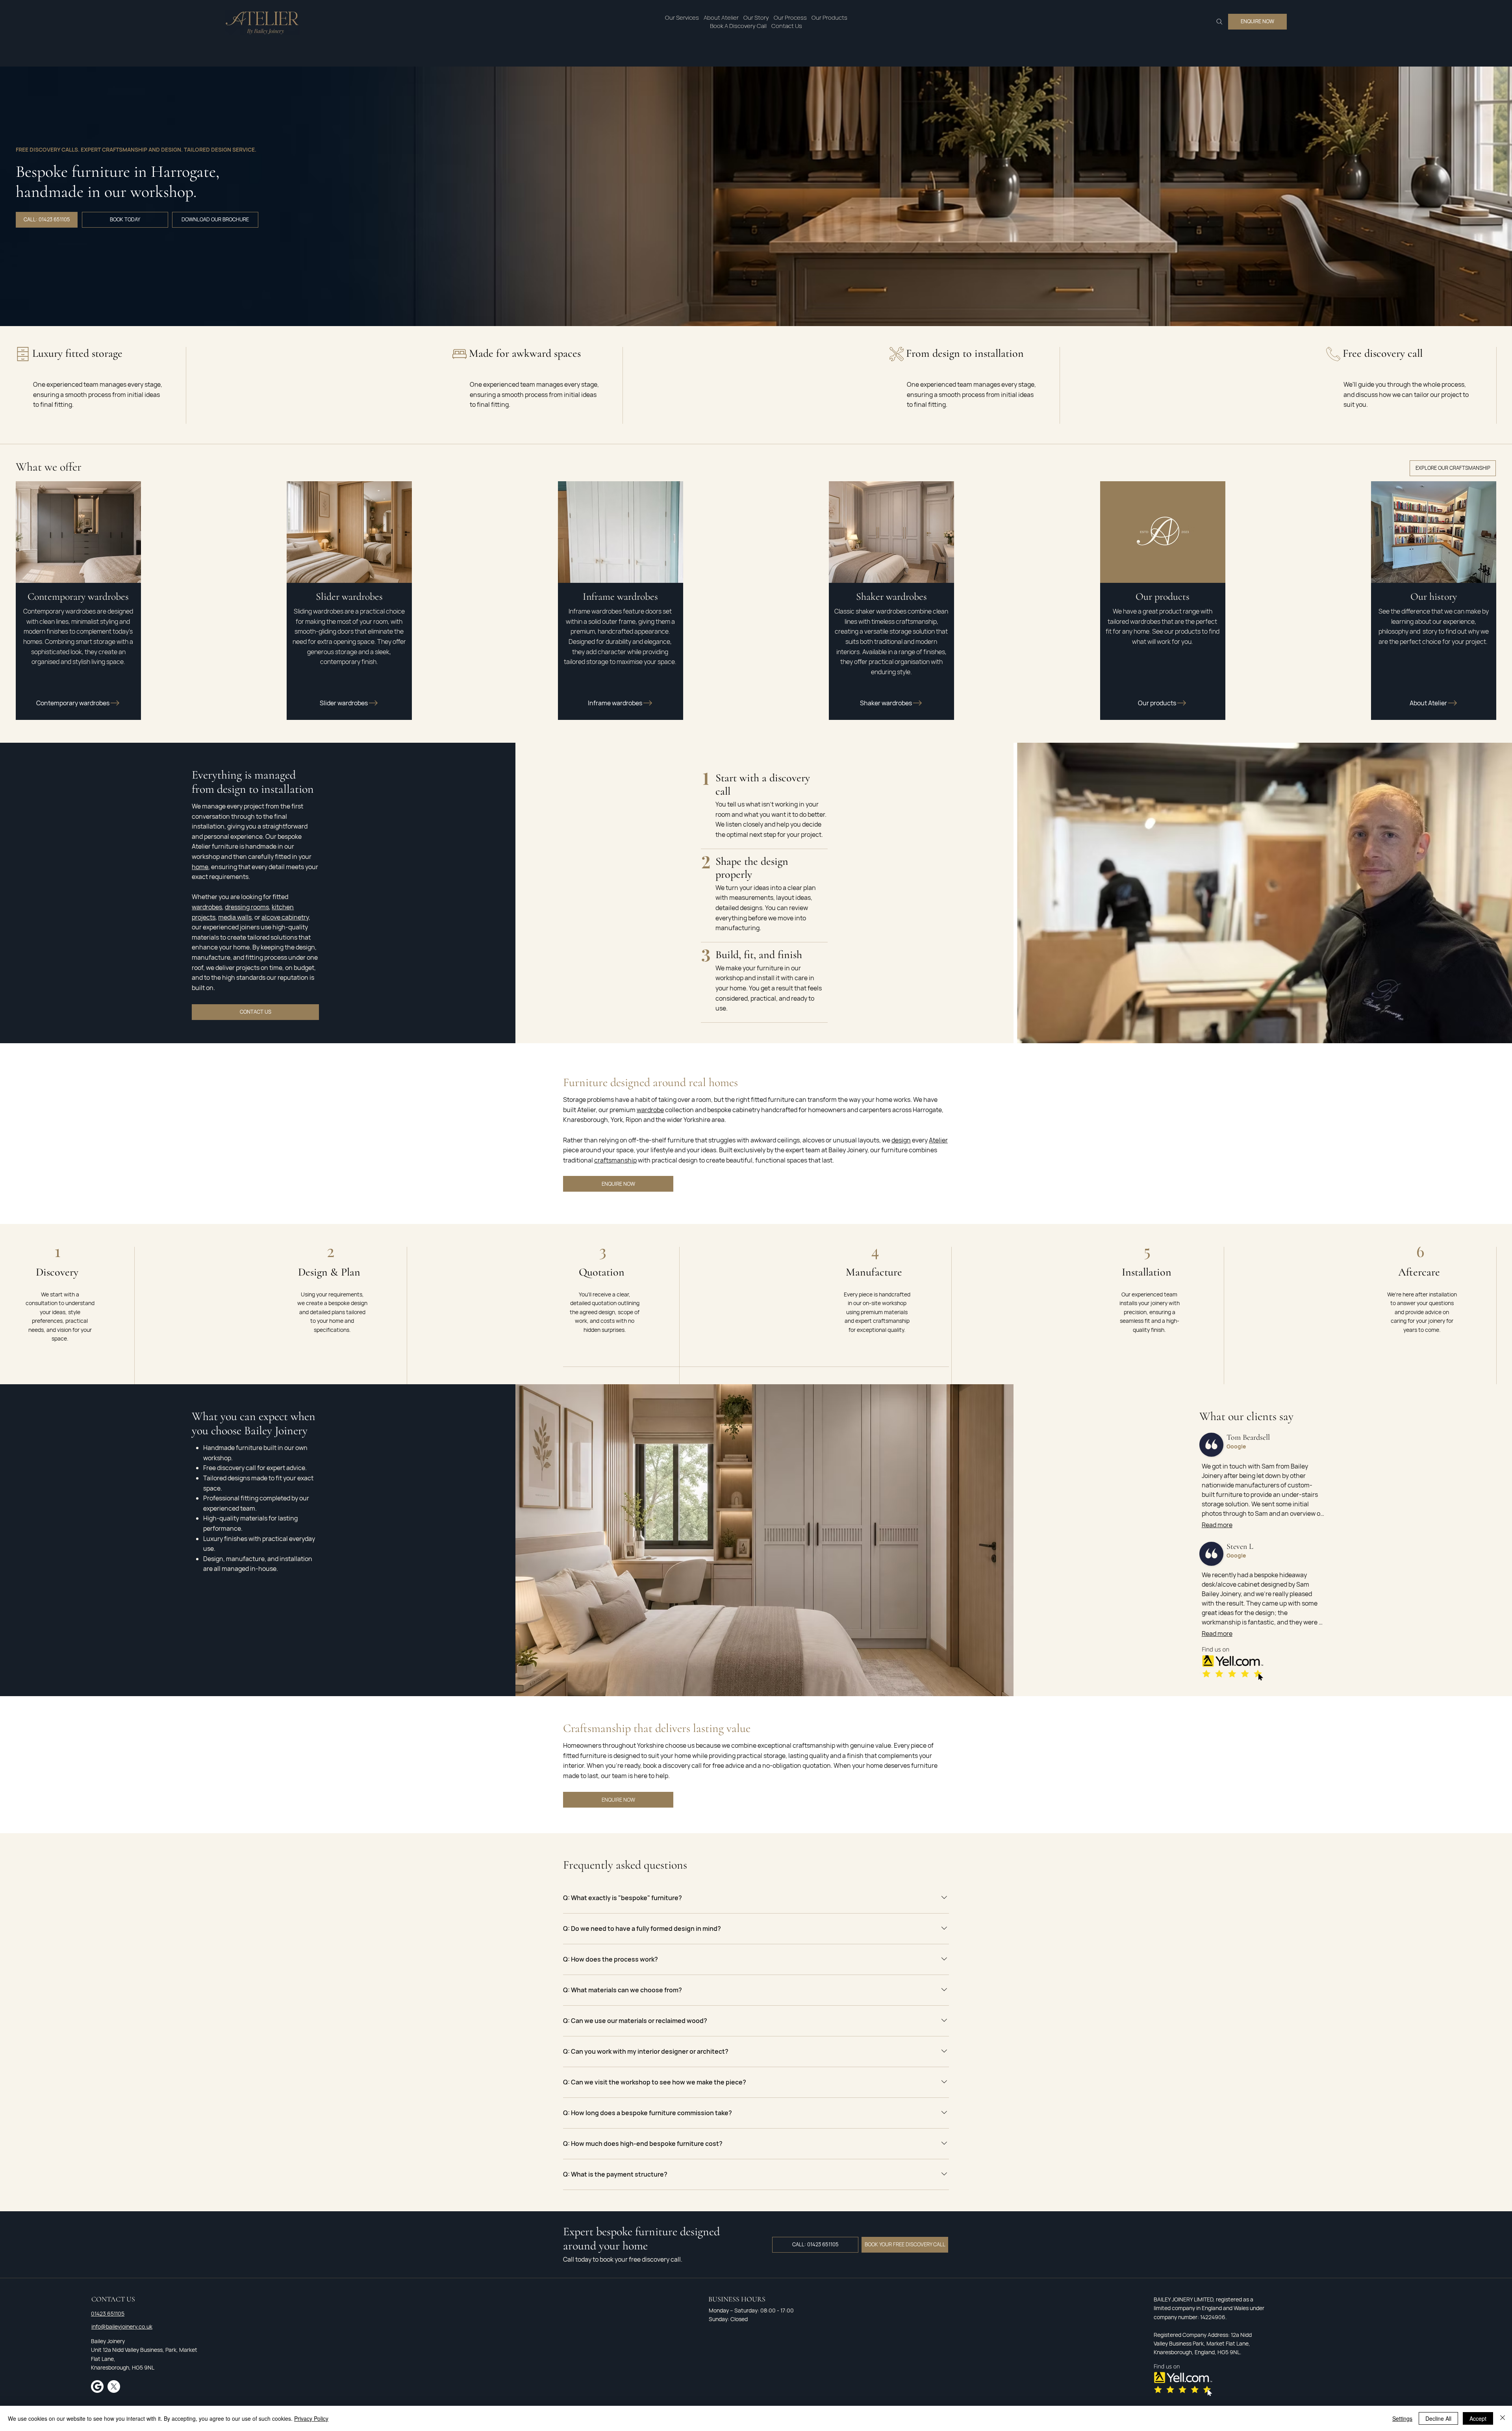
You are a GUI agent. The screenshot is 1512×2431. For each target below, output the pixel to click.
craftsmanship (615, 1160)
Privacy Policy (311, 2418)
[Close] (1503, 2418)
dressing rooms (247, 907)
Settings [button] (1402, 2418)
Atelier (938, 1140)
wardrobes (207, 907)
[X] (114, 2386)
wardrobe (650, 1110)
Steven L (1240, 1546)
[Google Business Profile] (97, 2386)
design (901, 1140)
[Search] (1219, 22)
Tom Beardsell (1248, 1437)
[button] (682, 18)
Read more (1217, 1525)
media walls (235, 917)
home (200, 867)
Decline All (1438, 2418)
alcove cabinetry (285, 917)
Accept (1478, 2418)
